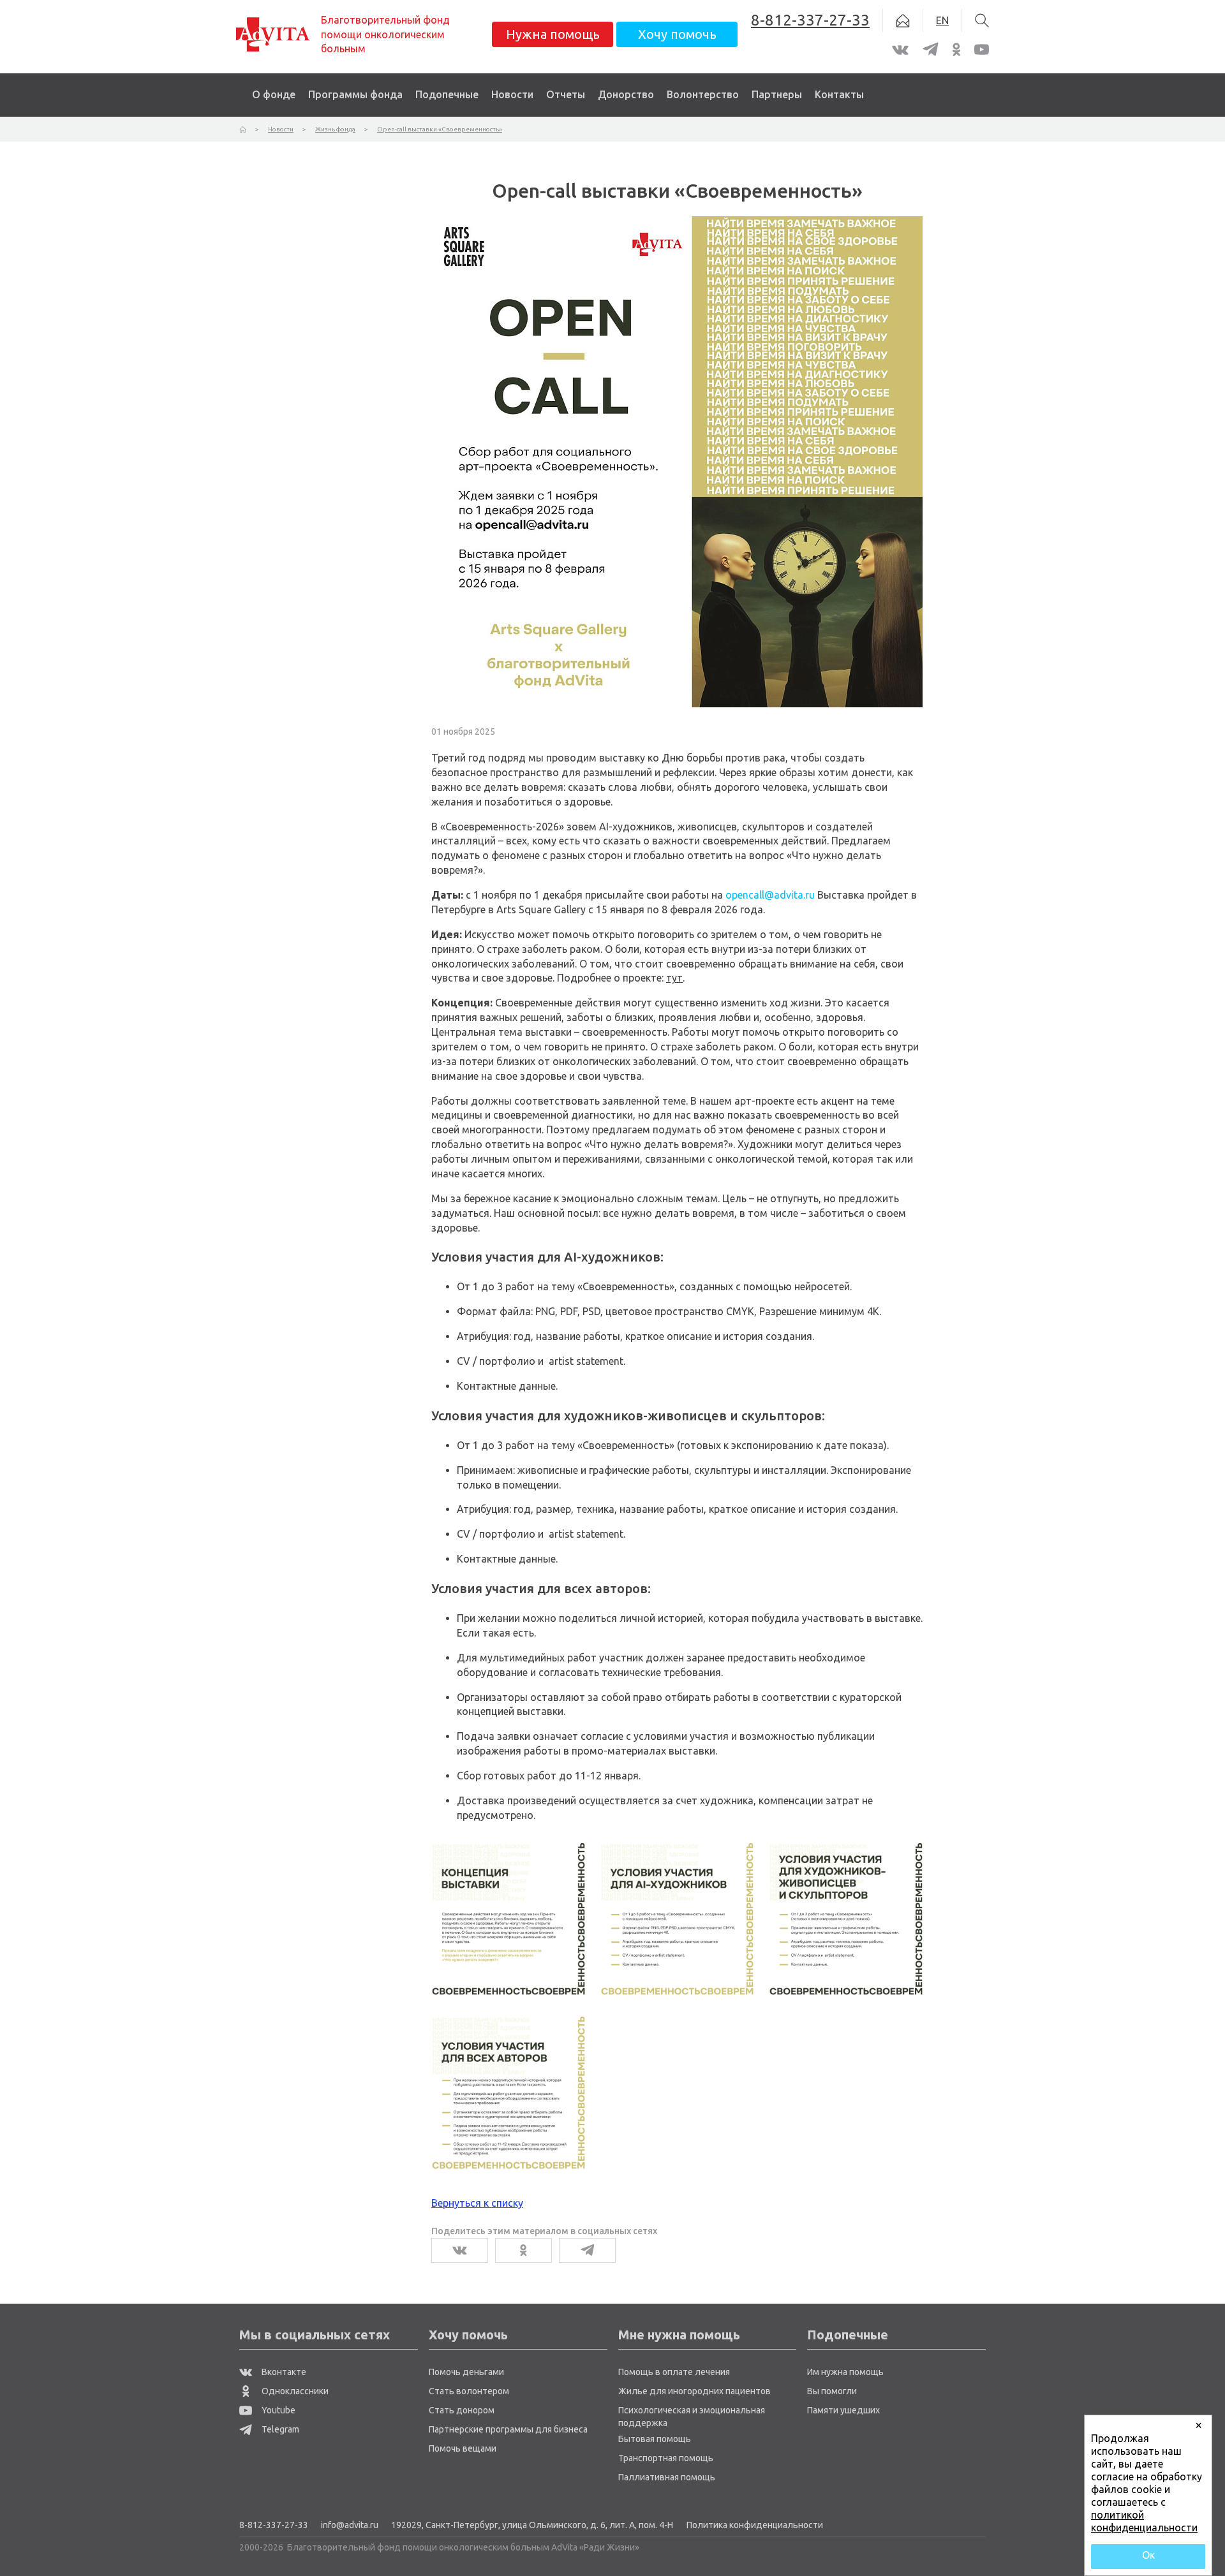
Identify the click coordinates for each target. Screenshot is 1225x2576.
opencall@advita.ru (770, 895)
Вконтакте (283, 2372)
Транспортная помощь (666, 2458)
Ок (1148, 2555)
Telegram (279, 2429)
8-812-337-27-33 (274, 2525)
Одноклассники (294, 2391)
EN (942, 20)
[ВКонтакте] (460, 2250)
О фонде (274, 94)
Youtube (278, 2410)
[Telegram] (587, 2250)
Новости (512, 94)
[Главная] (243, 129)
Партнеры (777, 94)
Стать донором (462, 2410)
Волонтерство (703, 94)
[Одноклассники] (523, 2250)
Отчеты (566, 94)
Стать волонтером (469, 2391)
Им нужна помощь (845, 2372)
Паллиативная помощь (667, 2477)
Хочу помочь (677, 34)
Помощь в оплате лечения (674, 2372)
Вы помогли (832, 2391)
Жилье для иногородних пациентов (694, 2391)
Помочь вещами (463, 2448)
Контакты (839, 94)
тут (674, 978)
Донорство (626, 94)
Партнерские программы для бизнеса (508, 2429)
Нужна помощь (553, 34)
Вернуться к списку (477, 2203)
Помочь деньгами (466, 2372)
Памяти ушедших (843, 2410)
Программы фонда (355, 94)
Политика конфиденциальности (755, 2525)
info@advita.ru (350, 2525)
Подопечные (447, 94)
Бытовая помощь (655, 2439)
